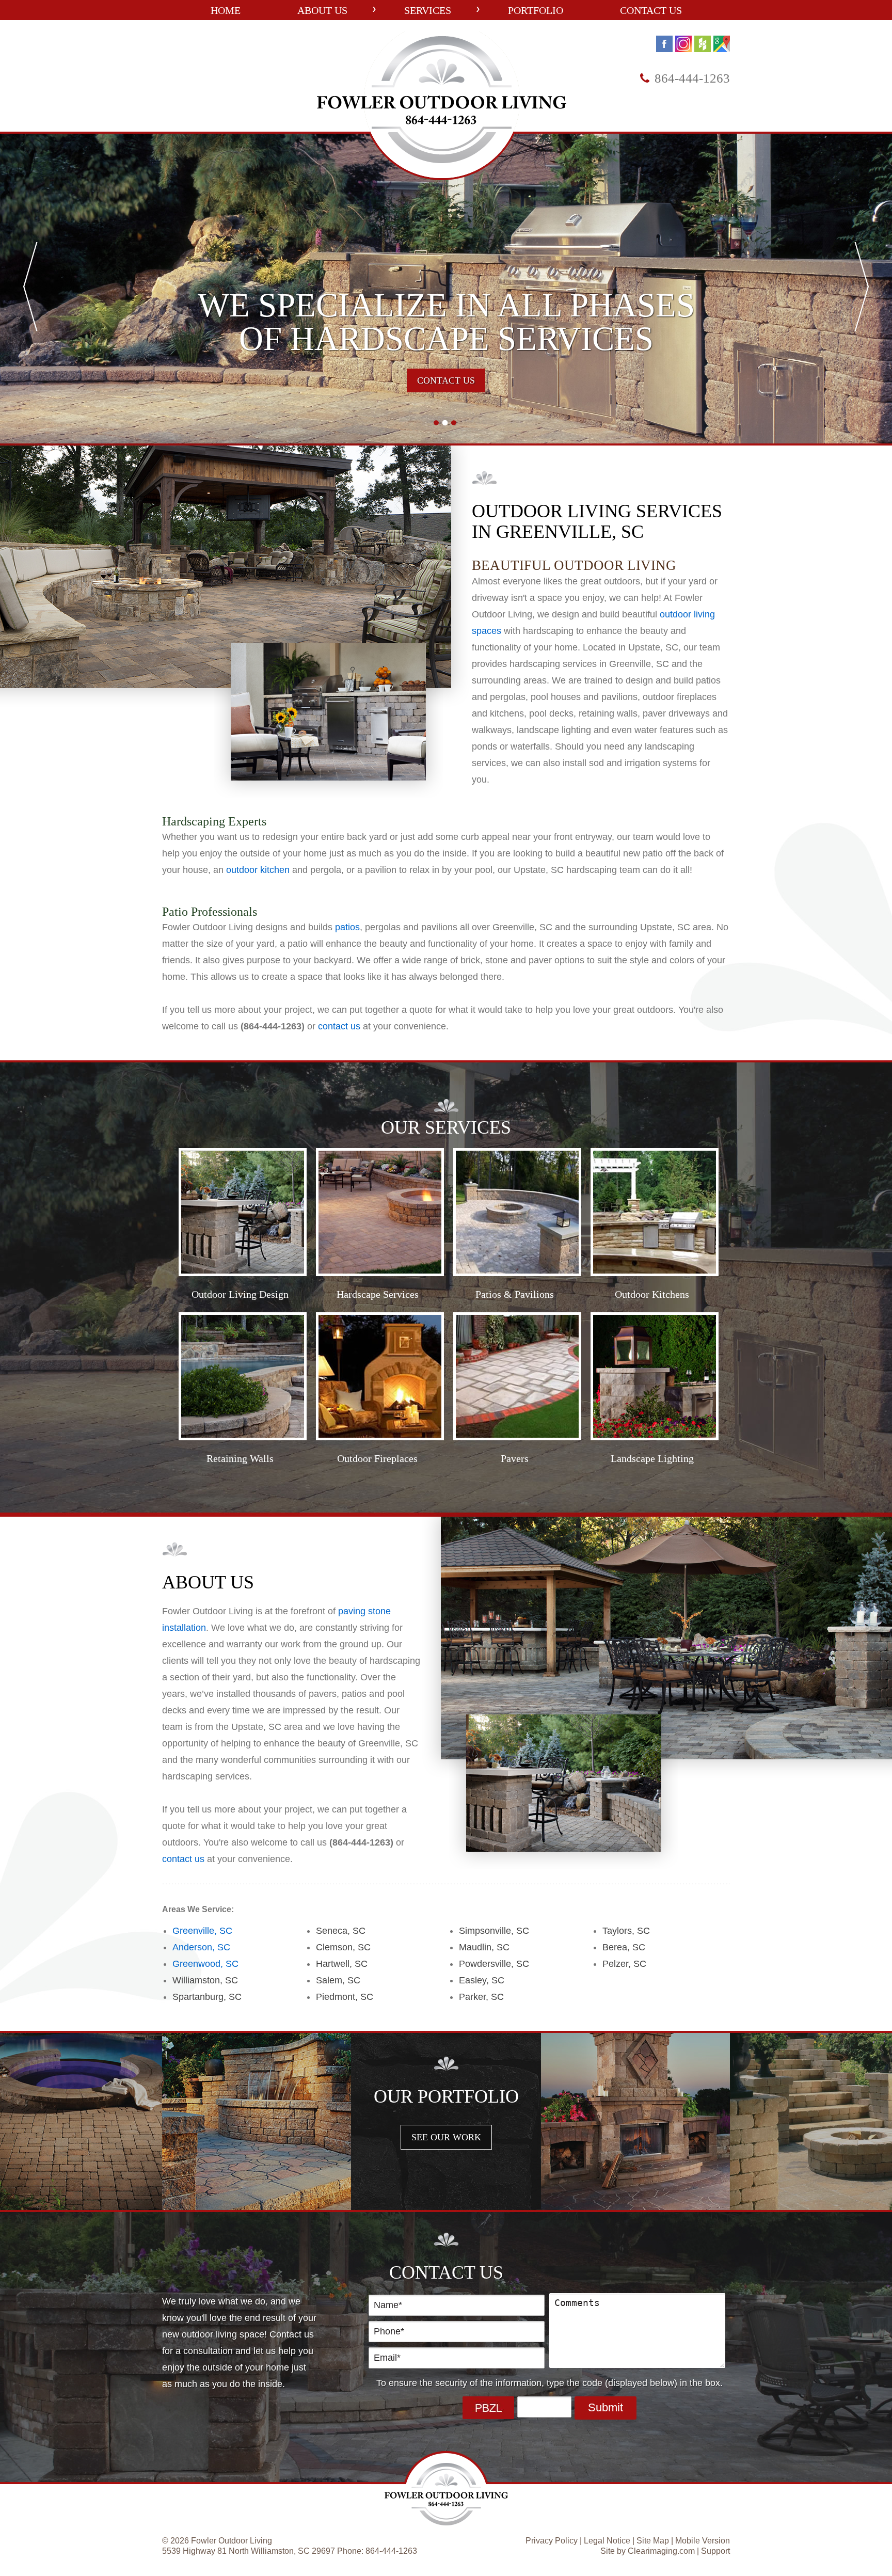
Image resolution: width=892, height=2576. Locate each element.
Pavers (515, 1458)
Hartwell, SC (342, 1964)
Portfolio (536, 10)
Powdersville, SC (494, 1964)
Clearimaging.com (661, 2551)
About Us (322, 10)
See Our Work (446, 2137)
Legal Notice (607, 2541)
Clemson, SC (343, 1947)
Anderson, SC (201, 1947)
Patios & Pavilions (515, 1294)
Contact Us (651, 10)
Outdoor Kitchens (652, 1294)
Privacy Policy (552, 2541)
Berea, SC (624, 1947)
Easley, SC (482, 1980)
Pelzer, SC (624, 1964)
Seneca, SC (341, 1931)
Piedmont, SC (345, 1997)
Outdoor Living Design (240, 1294)
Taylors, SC (626, 1931)
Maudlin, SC (484, 1947)
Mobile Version (703, 2541)
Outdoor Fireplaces (377, 1458)
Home (226, 10)
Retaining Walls (240, 1458)
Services (428, 10)
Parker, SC (481, 1997)
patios (347, 927)
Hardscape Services (378, 1294)
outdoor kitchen (258, 870)
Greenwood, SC (205, 1964)
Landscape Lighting (652, 1458)
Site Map (653, 2541)
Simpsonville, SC (494, 1931)
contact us (339, 1026)
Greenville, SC (202, 1931)
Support (715, 2551)
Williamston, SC (205, 1980)
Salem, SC (338, 1980)
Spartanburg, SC (207, 1997)
